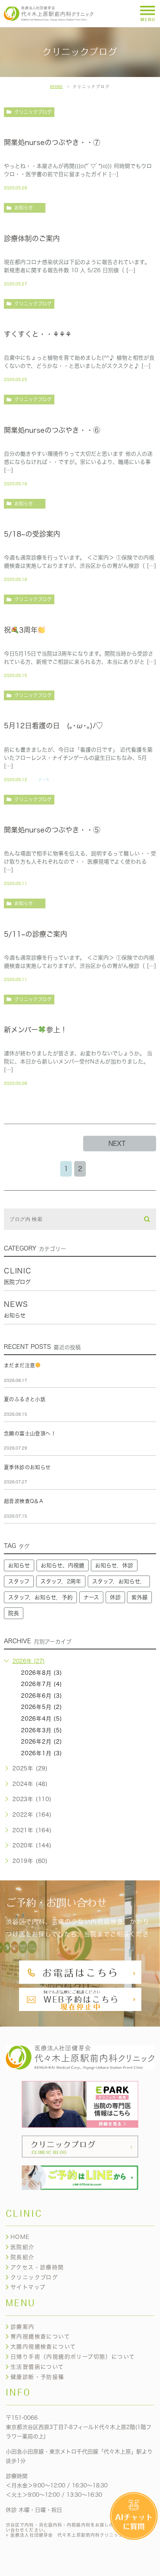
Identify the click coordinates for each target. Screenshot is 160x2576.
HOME (57, 87)
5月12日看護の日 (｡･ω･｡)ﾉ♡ (53, 726)
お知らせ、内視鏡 (63, 1565)
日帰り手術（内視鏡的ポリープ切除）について (73, 2357)
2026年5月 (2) (42, 1707)
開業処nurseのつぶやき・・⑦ (52, 142)
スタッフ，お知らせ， (119, 1581)
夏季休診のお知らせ (27, 1467)
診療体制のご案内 (32, 238)
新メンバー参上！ (36, 1030)
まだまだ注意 (19, 1365)
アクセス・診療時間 (37, 2267)
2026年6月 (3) (42, 1696)
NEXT (117, 1144)
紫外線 (139, 1597)
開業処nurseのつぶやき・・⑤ (52, 830)
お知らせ (24, 208)
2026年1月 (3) (42, 1753)
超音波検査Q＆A (23, 1501)
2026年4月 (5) (42, 1719)
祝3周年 (21, 630)
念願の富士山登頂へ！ (30, 1433)
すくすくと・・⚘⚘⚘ (38, 334)
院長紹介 (23, 2257)
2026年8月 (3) (42, 1673)
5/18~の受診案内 (32, 534)
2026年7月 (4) (42, 1684)
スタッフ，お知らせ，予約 (40, 1597)
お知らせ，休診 (114, 1565)
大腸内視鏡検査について (43, 2347)
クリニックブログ (33, 112)
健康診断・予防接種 (37, 2377)
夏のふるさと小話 (25, 1399)
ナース (44, 780)
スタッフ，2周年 (61, 1581)
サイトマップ (28, 2287)
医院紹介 (23, 2247)
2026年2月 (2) (42, 1742)
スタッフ (19, 1581)
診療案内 (23, 2327)
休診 (115, 1597)
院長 (14, 1613)
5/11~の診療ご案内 (36, 934)
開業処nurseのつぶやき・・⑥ (52, 430)
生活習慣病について (37, 2367)
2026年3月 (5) (42, 1730)
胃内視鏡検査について (40, 2336)
